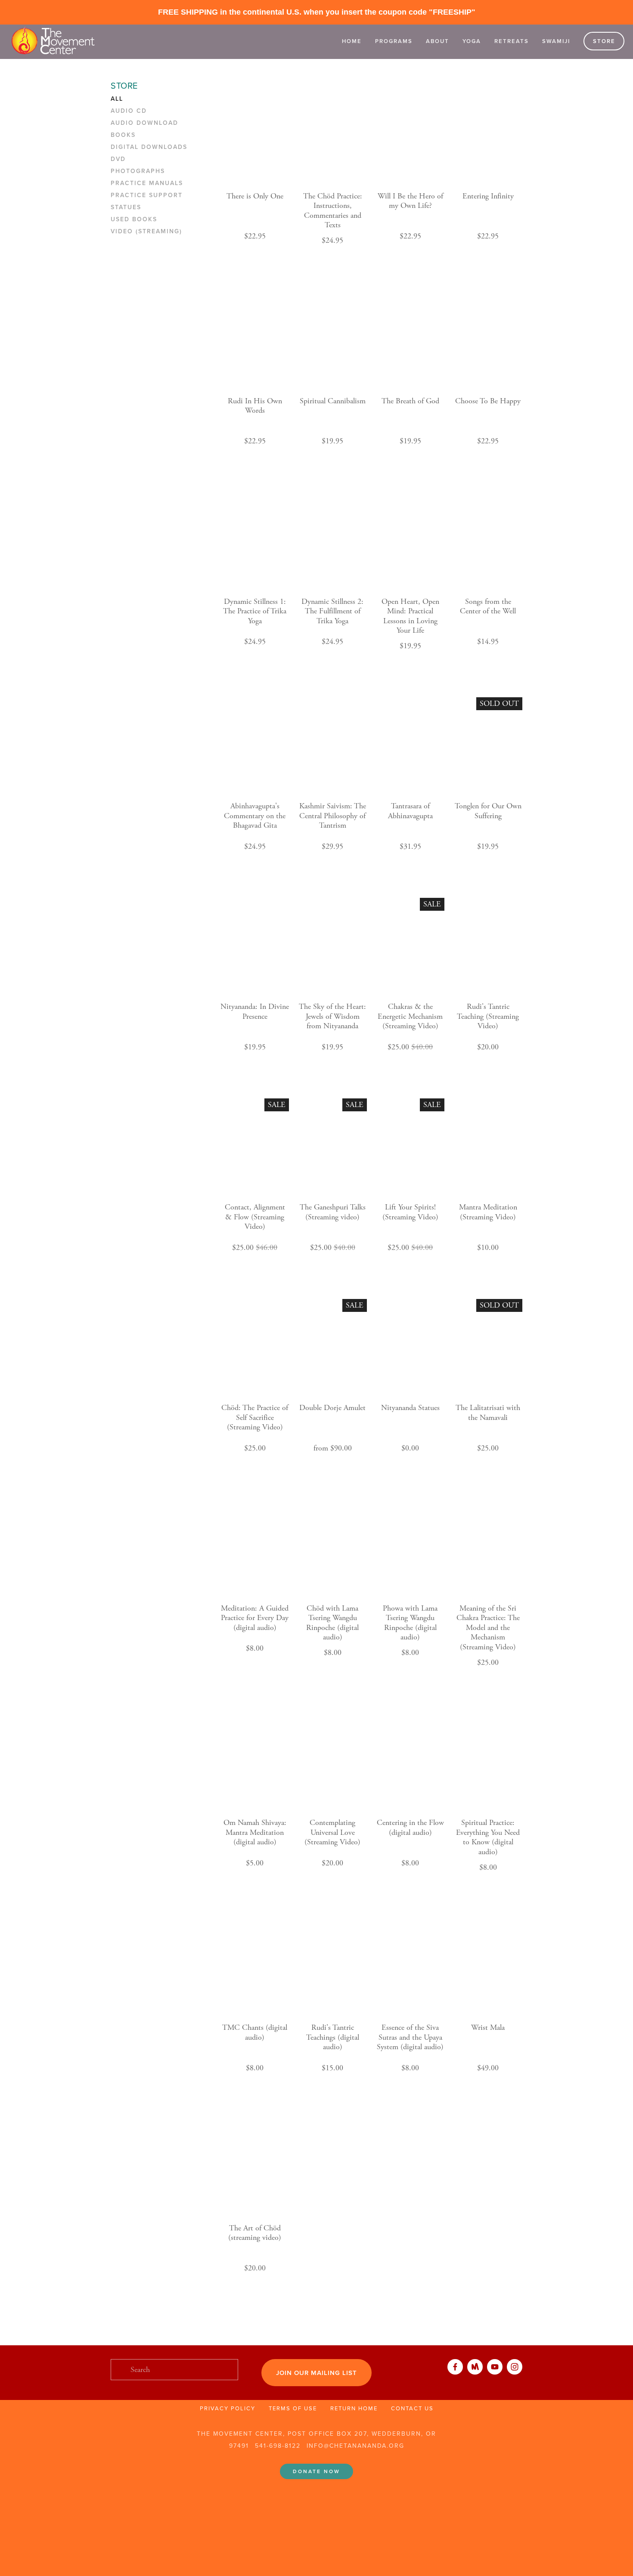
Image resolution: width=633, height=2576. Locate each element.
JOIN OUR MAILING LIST (316, 2373)
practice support (147, 195)
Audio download (144, 123)
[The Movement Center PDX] (515, 2367)
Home (352, 41)
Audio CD (129, 111)
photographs (138, 171)
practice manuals (147, 183)
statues (126, 207)
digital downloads (149, 147)
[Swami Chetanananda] (495, 2367)
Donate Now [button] (316, 2471)
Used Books (134, 220)
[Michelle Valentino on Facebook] (455, 2367)
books (123, 135)
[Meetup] (475, 2367)
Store (604, 41)
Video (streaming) (146, 232)
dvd (118, 159)
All (117, 99)
